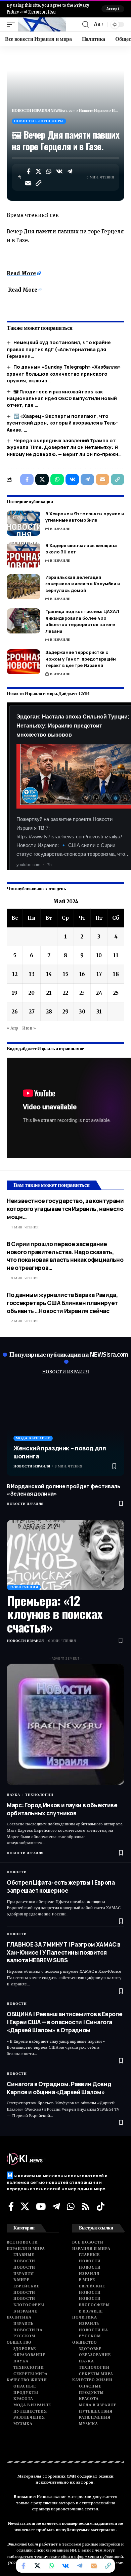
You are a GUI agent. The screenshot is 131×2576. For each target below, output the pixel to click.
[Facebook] (11, 2206)
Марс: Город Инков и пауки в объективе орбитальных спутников (62, 1809)
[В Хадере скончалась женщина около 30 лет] (24, 555)
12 (15, 974)
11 (116, 955)
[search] (85, 24)
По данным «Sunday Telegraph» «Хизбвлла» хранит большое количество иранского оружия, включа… (64, 374)
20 (32, 993)
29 (65, 1012)
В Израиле (60, 529)
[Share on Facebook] (28, 171)
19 (15, 993)
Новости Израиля (32, 1466)
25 (116, 993)
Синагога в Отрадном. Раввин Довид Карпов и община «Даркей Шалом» (59, 2088)
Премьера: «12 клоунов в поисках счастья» (55, 1614)
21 (49, 993)
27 (32, 1012)
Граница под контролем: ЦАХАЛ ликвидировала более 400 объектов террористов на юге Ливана (82, 621)
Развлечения (24, 1587)
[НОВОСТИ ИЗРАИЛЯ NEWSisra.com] (42, 24)
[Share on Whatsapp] (49, 171)
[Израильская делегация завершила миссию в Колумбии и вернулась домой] (24, 587)
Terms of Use (42, 12)
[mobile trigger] (12, 24)
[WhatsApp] (71, 2206)
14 (49, 974)
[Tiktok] (101, 2206)
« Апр (12, 1028)
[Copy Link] (39, 183)
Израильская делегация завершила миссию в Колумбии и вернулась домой (83, 584)
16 (82, 974)
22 (65, 993)
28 (49, 1012)
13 (32, 974)
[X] (25, 2206)
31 (99, 1012)
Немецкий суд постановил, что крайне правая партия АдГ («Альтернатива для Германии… (59, 349)
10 (99, 955)
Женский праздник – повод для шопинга (60, 1452)
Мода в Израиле (33, 1438)
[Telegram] (56, 2206)
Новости (17, 1872)
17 (99, 974)
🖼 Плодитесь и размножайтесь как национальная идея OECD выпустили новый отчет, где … (62, 398)
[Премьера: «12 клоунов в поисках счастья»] (65, 1555)
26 (15, 1012)
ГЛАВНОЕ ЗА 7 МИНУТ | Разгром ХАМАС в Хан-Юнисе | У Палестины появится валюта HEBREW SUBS (64, 1952)
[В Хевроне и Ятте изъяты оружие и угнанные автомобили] (24, 523)
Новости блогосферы (39, 121)
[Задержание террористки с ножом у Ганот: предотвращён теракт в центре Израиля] (24, 662)
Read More (21, 273)
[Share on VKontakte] (59, 171)
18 (116, 974)
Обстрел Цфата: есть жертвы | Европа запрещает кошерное (61, 1886)
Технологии (39, 1795)
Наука (13, 1795)
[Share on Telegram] (70, 171)
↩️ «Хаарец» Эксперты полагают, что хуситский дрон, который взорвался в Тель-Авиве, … (62, 423)
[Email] (28, 183)
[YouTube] (41, 2206)
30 (82, 1012)
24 (99, 993)
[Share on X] (39, 171)
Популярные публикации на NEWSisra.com (69, 1354)
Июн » (29, 1028)
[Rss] (86, 2206)
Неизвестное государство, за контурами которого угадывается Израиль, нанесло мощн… (65, 1209)
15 (65, 974)
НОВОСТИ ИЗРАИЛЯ (65, 1372)
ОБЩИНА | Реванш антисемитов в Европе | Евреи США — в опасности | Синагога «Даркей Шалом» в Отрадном (65, 2022)
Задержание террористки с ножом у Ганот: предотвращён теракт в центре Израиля (81, 659)
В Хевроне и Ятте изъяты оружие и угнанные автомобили (85, 517)
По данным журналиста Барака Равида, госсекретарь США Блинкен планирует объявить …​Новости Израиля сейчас (62, 1303)
